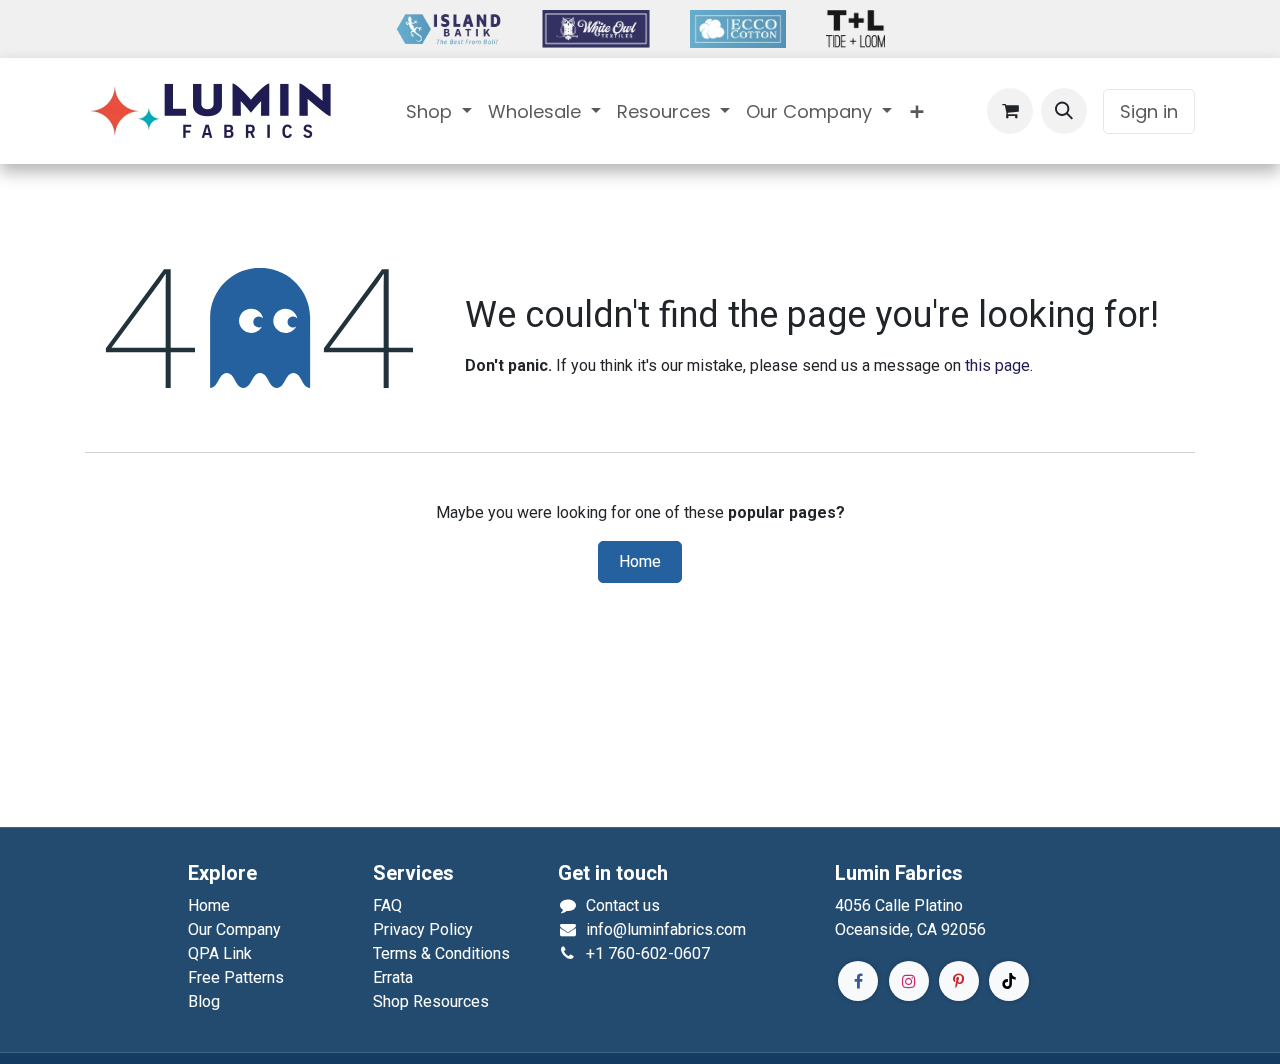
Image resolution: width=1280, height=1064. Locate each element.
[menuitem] (439, 111)
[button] (1064, 111)
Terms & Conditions (441, 953)
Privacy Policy (423, 929)
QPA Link (220, 953)
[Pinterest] (959, 981)
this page (997, 365)
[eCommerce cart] (1010, 111)
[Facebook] (858, 981)
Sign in (1149, 111)
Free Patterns (236, 977)
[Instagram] (909, 981)
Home (640, 562)
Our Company (234, 929)
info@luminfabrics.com (666, 929)
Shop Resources (431, 1001)
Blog (204, 1001)
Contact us (623, 905)
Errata (393, 977)
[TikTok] (1009, 981)
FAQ (387, 905)
